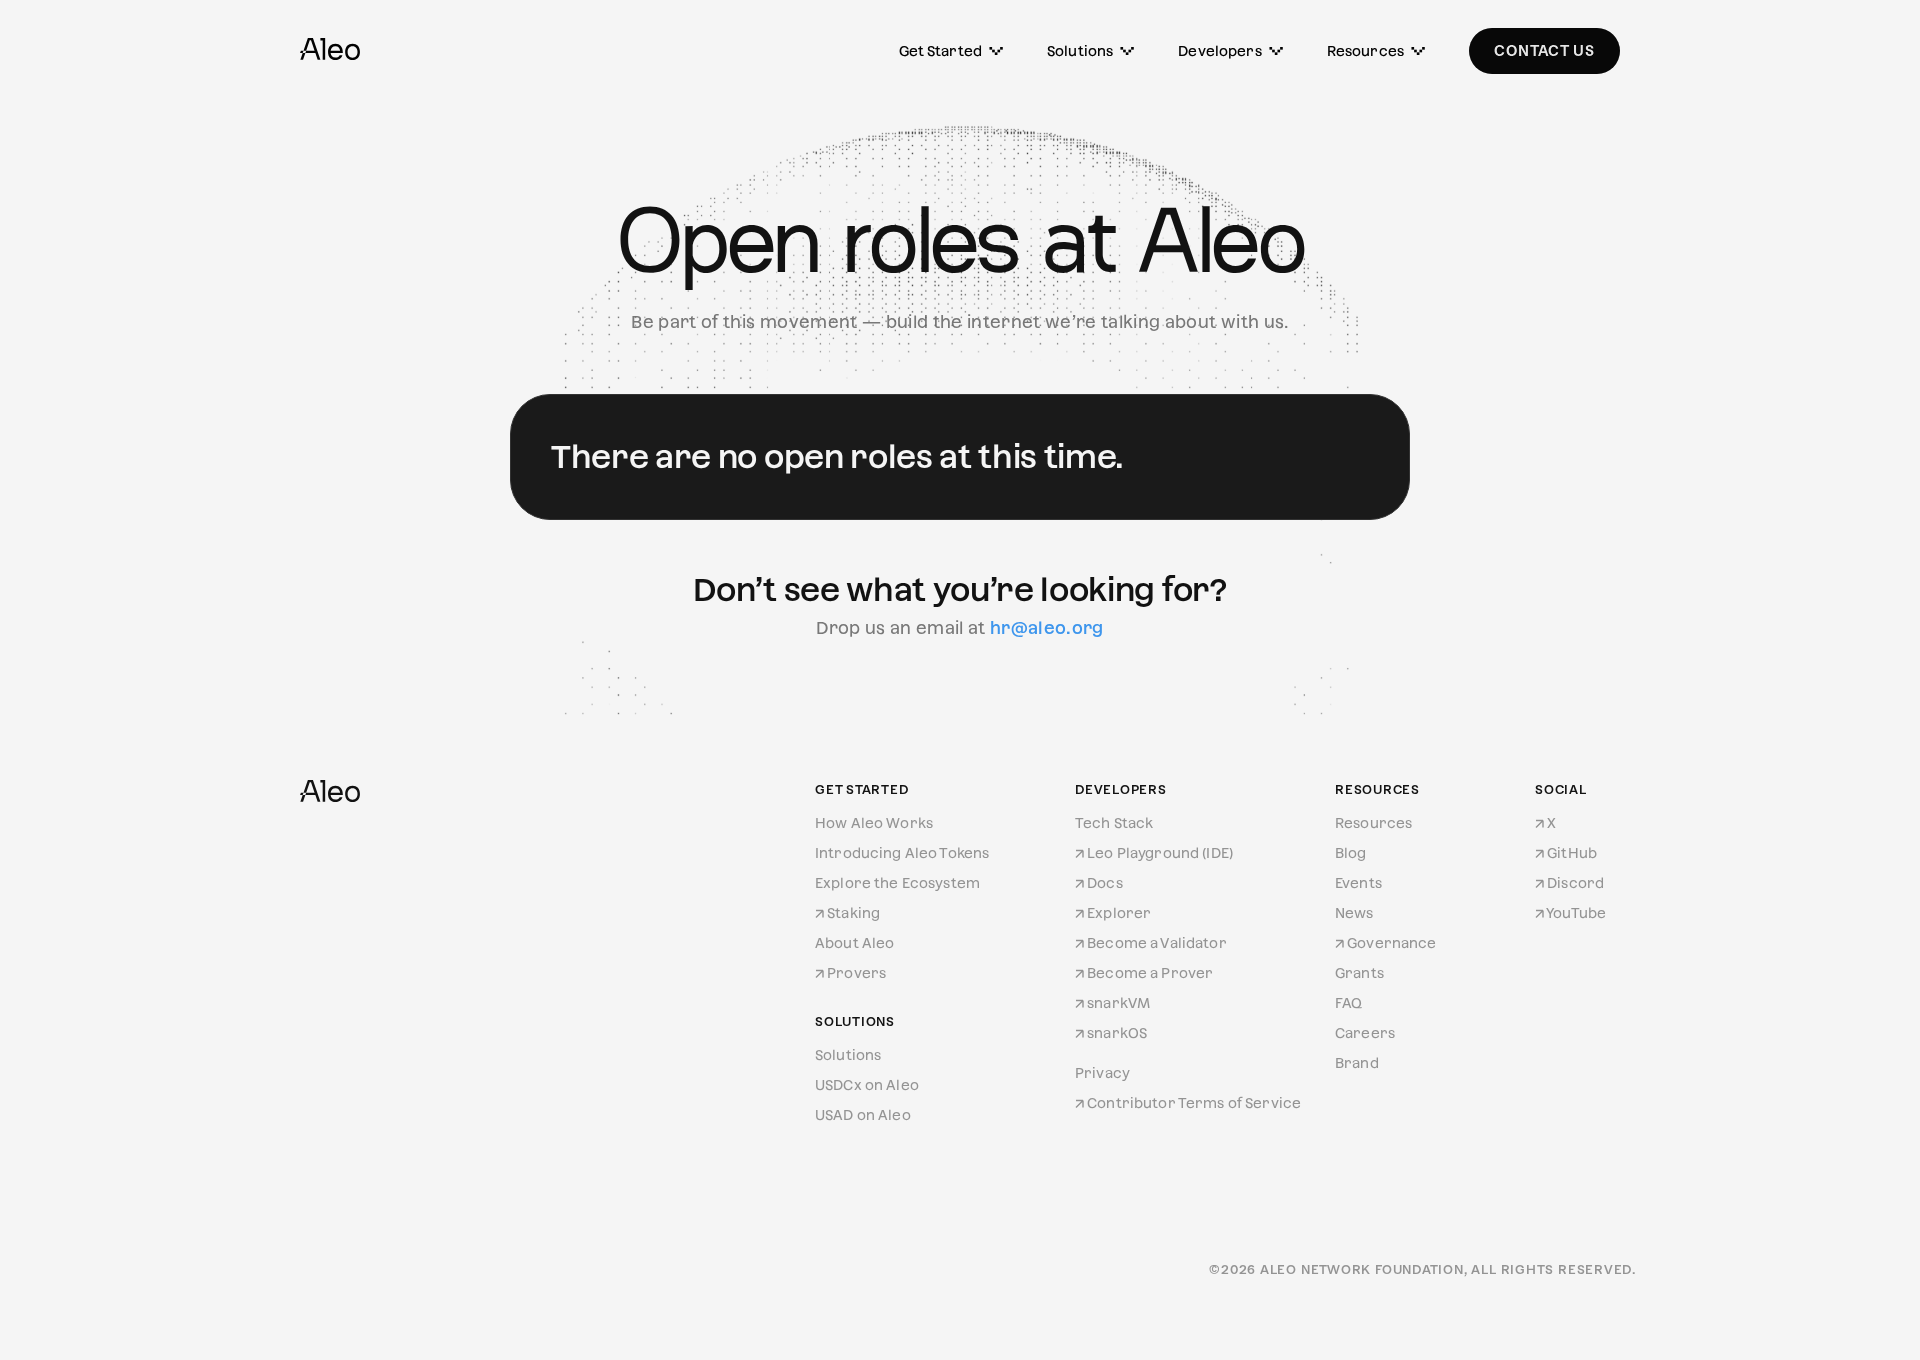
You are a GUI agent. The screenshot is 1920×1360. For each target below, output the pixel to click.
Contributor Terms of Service (1194, 1103)
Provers (856, 973)
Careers (1365, 1033)
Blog (1351, 853)
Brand (1357, 1063)
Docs (1105, 883)
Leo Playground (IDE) (1160, 853)
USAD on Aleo (863, 1115)
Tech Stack (1114, 823)
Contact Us (1544, 50)
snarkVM (1118, 1003)
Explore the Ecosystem (897, 883)
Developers (1219, 51)
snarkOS (1117, 1033)
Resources (1365, 51)
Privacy (1102, 1073)
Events (1358, 883)
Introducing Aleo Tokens (902, 853)
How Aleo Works (874, 823)
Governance (1391, 943)
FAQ (1348, 1003)
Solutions (1080, 51)
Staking (853, 913)
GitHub (1572, 853)
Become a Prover (1150, 973)
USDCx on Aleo (867, 1085)
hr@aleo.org (1047, 628)
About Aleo (854, 943)
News (1354, 913)
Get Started (941, 51)
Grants (1359, 973)
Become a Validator (1157, 943)
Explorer (1119, 913)
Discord (1575, 883)
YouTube (1576, 913)
